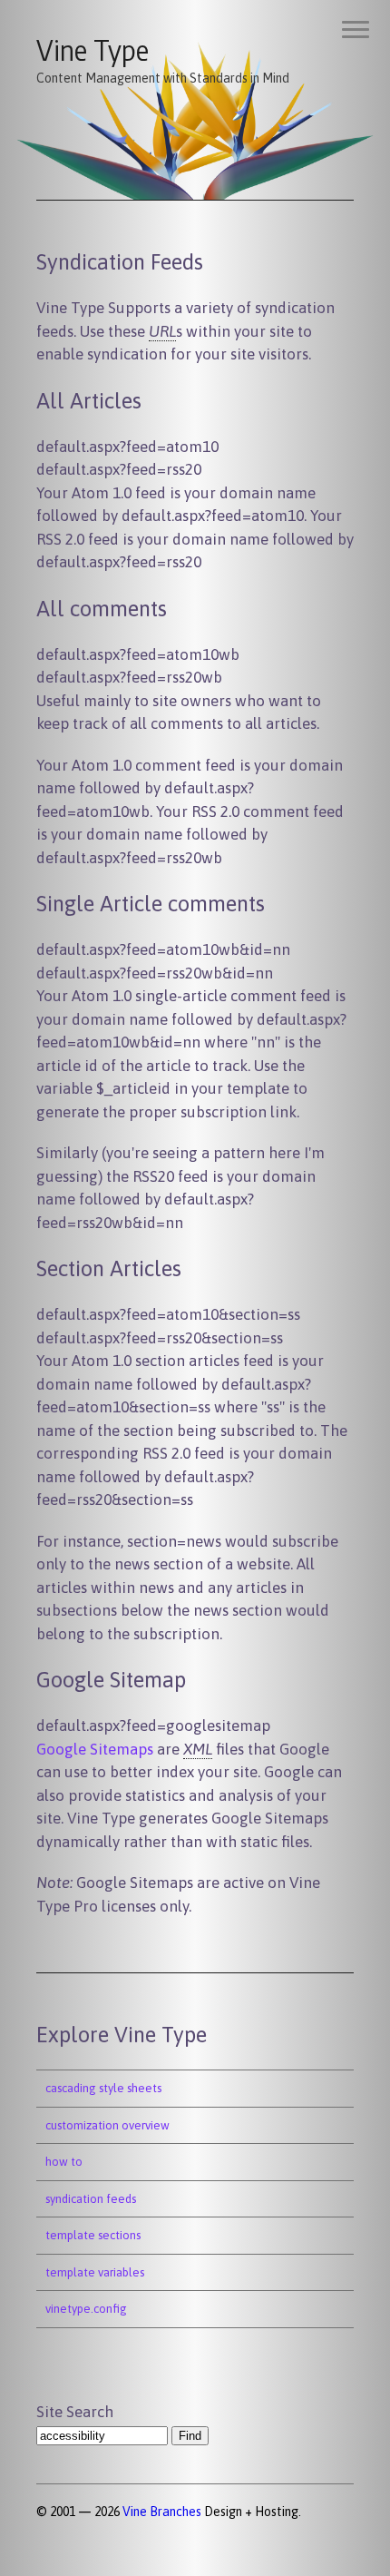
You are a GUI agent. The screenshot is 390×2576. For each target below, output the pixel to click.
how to (64, 2162)
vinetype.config (86, 2309)
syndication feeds (91, 2199)
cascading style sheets (103, 2088)
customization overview (107, 2125)
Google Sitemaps (95, 1749)
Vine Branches (162, 2512)
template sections (93, 2235)
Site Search (75, 2412)
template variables (95, 2272)
